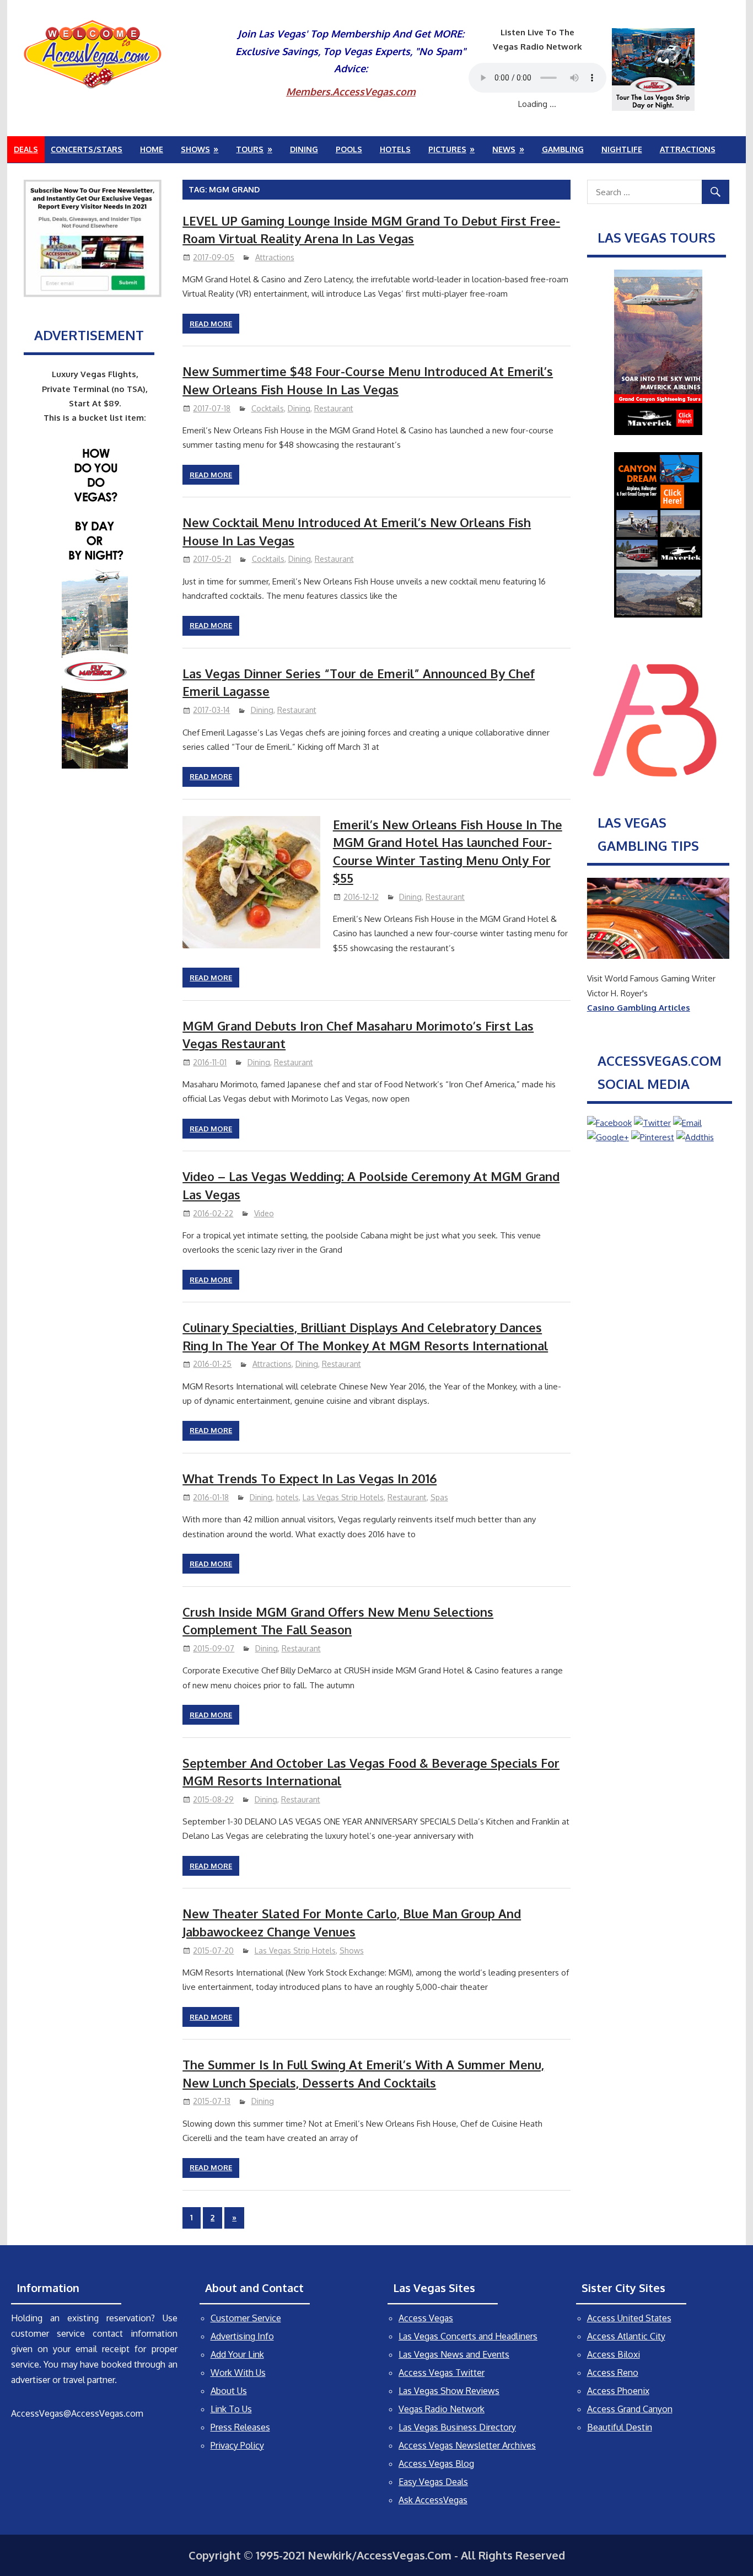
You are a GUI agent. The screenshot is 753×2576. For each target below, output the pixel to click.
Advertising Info (242, 2336)
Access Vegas (426, 2318)
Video (264, 1213)
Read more (211, 324)
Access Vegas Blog (436, 2464)
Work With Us (238, 2373)
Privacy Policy (237, 2445)
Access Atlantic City (626, 2336)
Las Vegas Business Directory (457, 2427)
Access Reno (613, 2373)
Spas (439, 1497)
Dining (304, 149)
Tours (250, 149)
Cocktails (268, 408)
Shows (195, 149)
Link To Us (231, 2409)
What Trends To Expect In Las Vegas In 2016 (310, 1478)
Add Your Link (237, 2354)
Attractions (688, 149)
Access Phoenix (618, 2391)
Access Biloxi (614, 2354)
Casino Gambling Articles (639, 1008)
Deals (26, 149)
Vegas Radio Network (442, 2409)
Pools (349, 149)
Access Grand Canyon (630, 2409)
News (504, 149)
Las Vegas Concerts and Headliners (468, 2336)
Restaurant (334, 408)
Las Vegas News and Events (454, 2354)
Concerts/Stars (87, 149)
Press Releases (240, 2427)
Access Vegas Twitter (442, 2373)
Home (152, 149)
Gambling (563, 149)
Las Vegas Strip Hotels (343, 1497)
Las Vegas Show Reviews (449, 2391)
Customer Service (246, 2318)
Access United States (629, 2318)
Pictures (447, 149)
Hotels (395, 149)
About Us (229, 2391)
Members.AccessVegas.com (351, 92)
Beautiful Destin (620, 2427)
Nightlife (622, 149)
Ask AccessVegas (433, 2500)
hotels (287, 1497)
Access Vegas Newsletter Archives (467, 2445)
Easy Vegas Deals (433, 2482)
